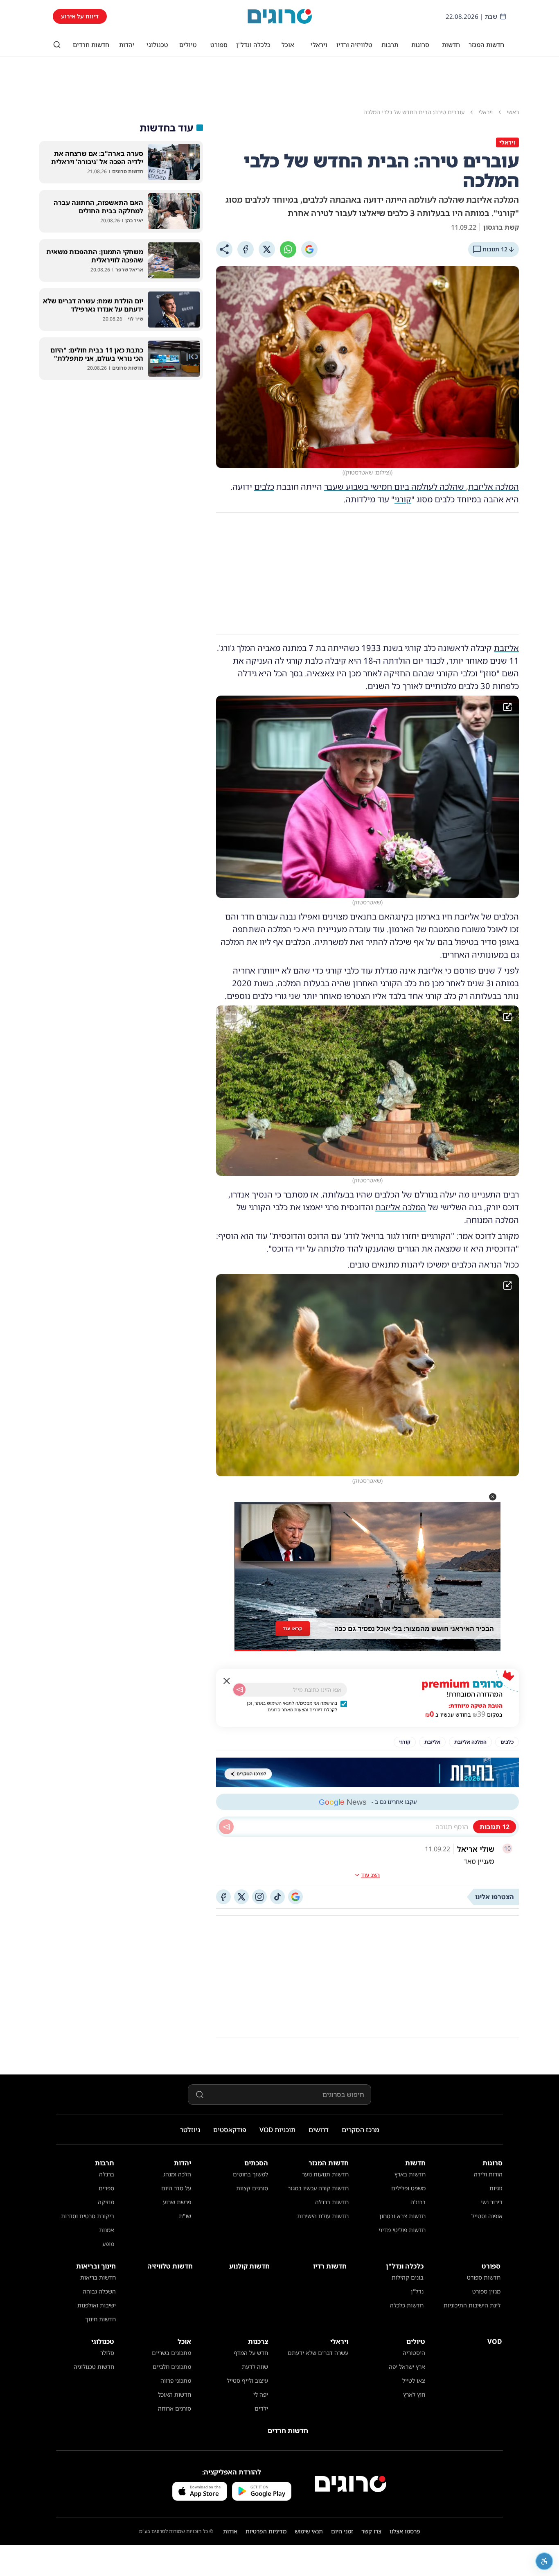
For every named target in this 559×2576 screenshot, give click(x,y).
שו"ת (185, 2216)
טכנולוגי (157, 45)
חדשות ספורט (484, 2277)
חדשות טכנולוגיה (94, 2367)
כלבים (264, 487)
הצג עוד (370, 1875)
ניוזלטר (190, 2130)
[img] (367, 797)
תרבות (390, 45)
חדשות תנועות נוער (325, 2174)
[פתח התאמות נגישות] (544, 2561)
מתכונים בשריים (171, 2353)
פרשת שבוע (177, 2202)
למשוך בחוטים (250, 2174)
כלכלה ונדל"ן (253, 45)
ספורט (219, 45)
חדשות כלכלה (407, 2305)
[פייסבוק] (223, 1897)
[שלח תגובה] (226, 1827)
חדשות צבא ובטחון (402, 2216)
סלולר (107, 2353)
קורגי (403, 499)
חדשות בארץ (410, 2174)
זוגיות (496, 2188)
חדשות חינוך (100, 2319)
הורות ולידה (488, 2174)
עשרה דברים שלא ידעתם (318, 2353)
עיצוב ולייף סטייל (247, 2381)
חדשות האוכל (175, 2394)
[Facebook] (246, 249)
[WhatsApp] (288, 249)
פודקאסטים (230, 2130)
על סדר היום (176, 2188)
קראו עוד (292, 1626)
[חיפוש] (57, 45)
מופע (108, 2244)
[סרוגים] (351, 2484)
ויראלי (319, 45)
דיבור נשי (492, 2202)
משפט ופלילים (408, 2188)
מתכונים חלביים (172, 2367)
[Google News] (295, 1897)
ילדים (261, 2408)
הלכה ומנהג (177, 2174)
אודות (230, 2531)
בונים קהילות (408, 2277)
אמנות (107, 2230)
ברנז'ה (418, 2202)
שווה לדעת (255, 2367)
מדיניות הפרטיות (266, 2531)
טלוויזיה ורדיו (354, 45)
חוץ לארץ (414, 2394)
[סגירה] (227, 1681)
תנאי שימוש (309, 2531)
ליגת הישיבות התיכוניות (472, 2305)
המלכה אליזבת (401, 1207)
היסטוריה (414, 2353)
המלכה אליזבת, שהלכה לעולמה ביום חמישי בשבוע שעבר (422, 487)
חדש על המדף (251, 2353)
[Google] (309, 249)
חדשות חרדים (91, 45)
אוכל (288, 45)
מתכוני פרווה (176, 2381)
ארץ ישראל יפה (407, 2367)
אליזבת (506, 648)
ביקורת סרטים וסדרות (88, 2216)
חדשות (451, 45)
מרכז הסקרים (361, 2130)
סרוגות (420, 45)
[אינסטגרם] (259, 1897)
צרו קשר (371, 2531)
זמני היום (342, 2531)
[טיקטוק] (277, 1897)
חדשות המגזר (486, 45)
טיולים (188, 45)
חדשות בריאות (98, 2277)
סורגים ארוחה (175, 2408)
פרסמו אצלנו (405, 2531)
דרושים (319, 2130)
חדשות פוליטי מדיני (402, 2230)
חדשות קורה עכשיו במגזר (318, 2188)
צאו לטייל (414, 2381)
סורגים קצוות (252, 2188)
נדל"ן (417, 2291)
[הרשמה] (239, 1690)
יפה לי (261, 2394)
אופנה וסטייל (487, 2216)
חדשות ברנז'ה (332, 2202)
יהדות (127, 45)
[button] (493, 1497)
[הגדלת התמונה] (507, 707)
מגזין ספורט (486, 2291)
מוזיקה (106, 2202)
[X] (267, 249)
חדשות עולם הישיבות (323, 2216)
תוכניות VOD (277, 2130)
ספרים (106, 2188)
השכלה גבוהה (99, 2291)
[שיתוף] (224, 249)
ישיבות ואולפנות (97, 2305)
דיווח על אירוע (80, 16)
